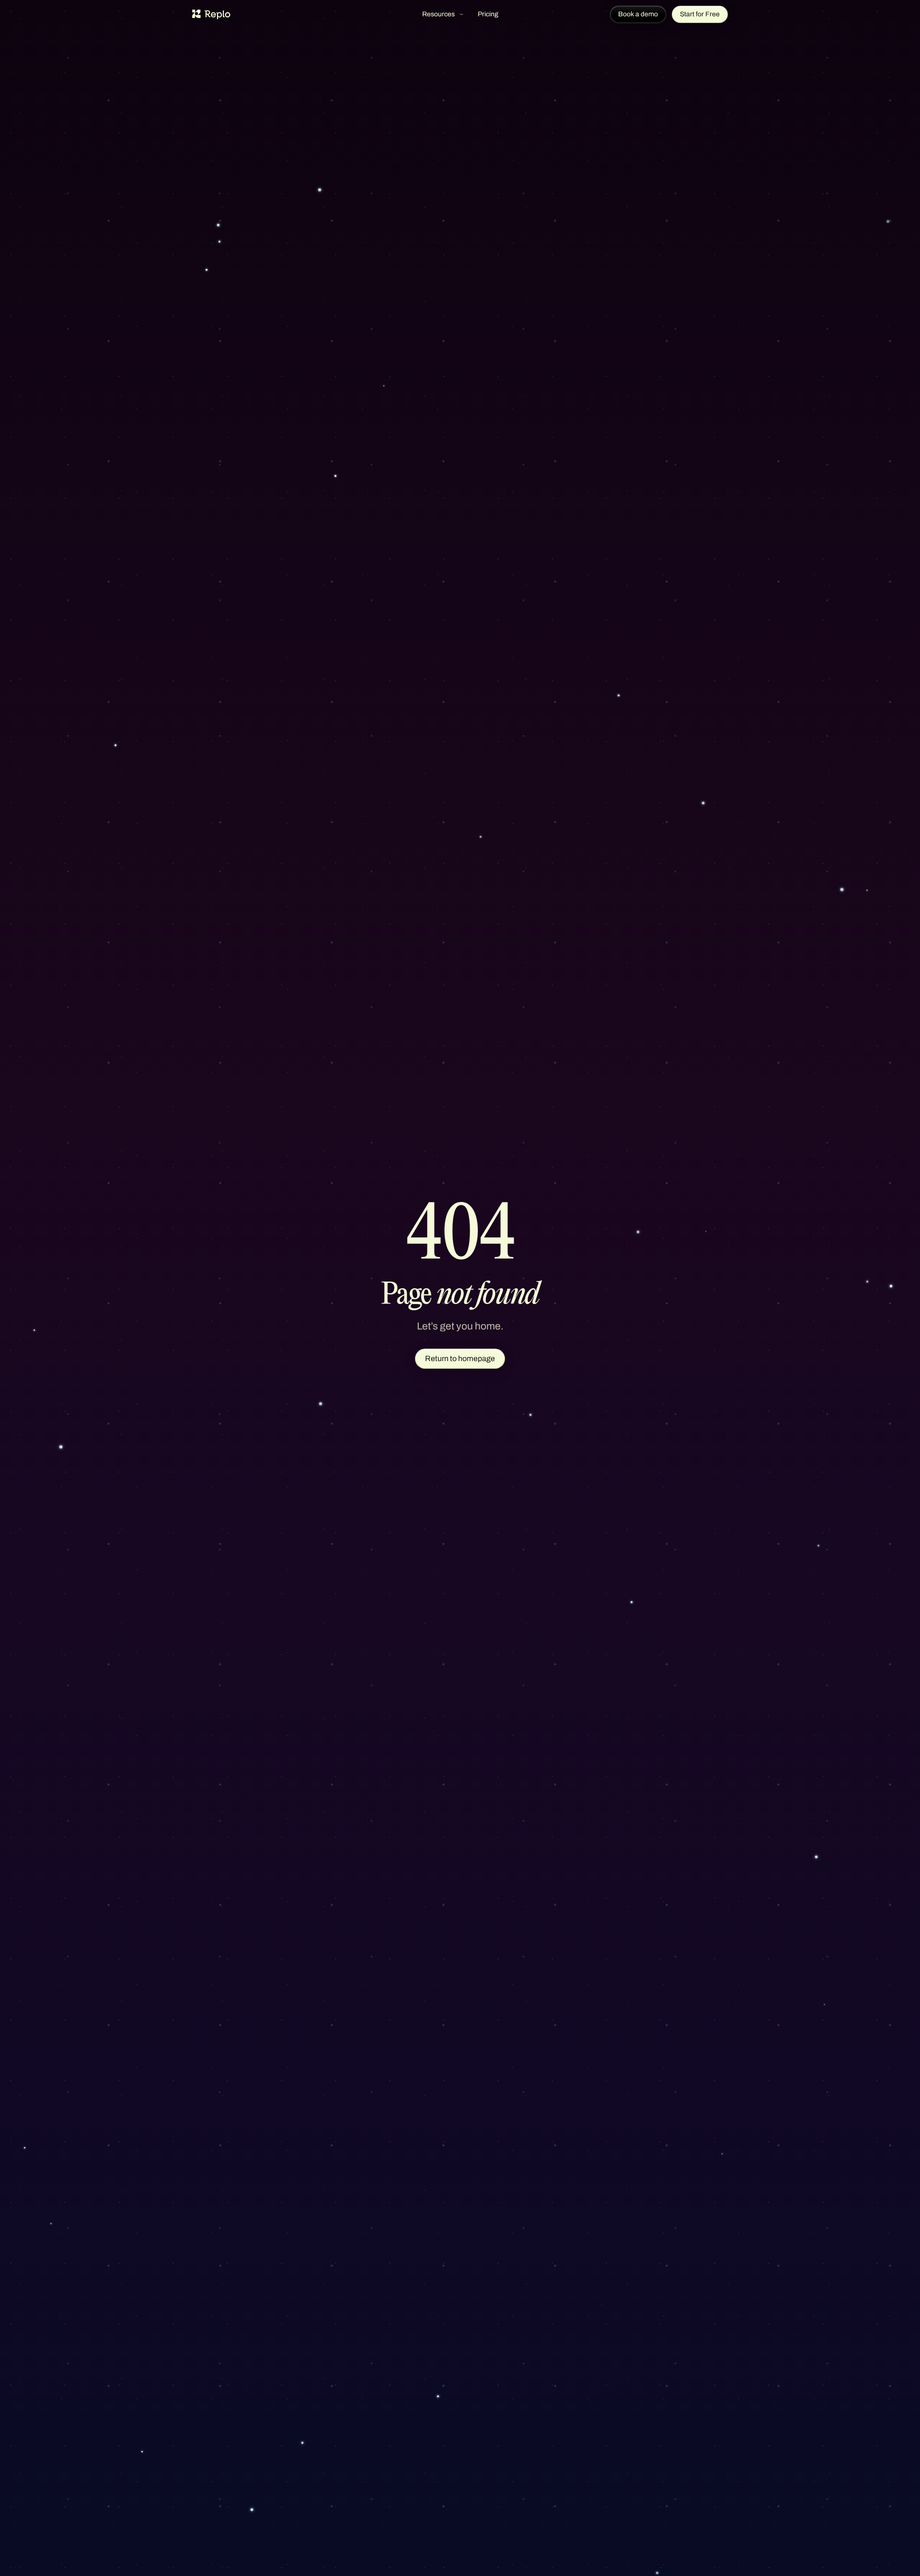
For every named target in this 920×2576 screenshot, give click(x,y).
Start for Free (700, 14)
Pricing (488, 14)
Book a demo (638, 14)
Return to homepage (460, 1358)
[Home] (211, 14)
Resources (438, 14)
